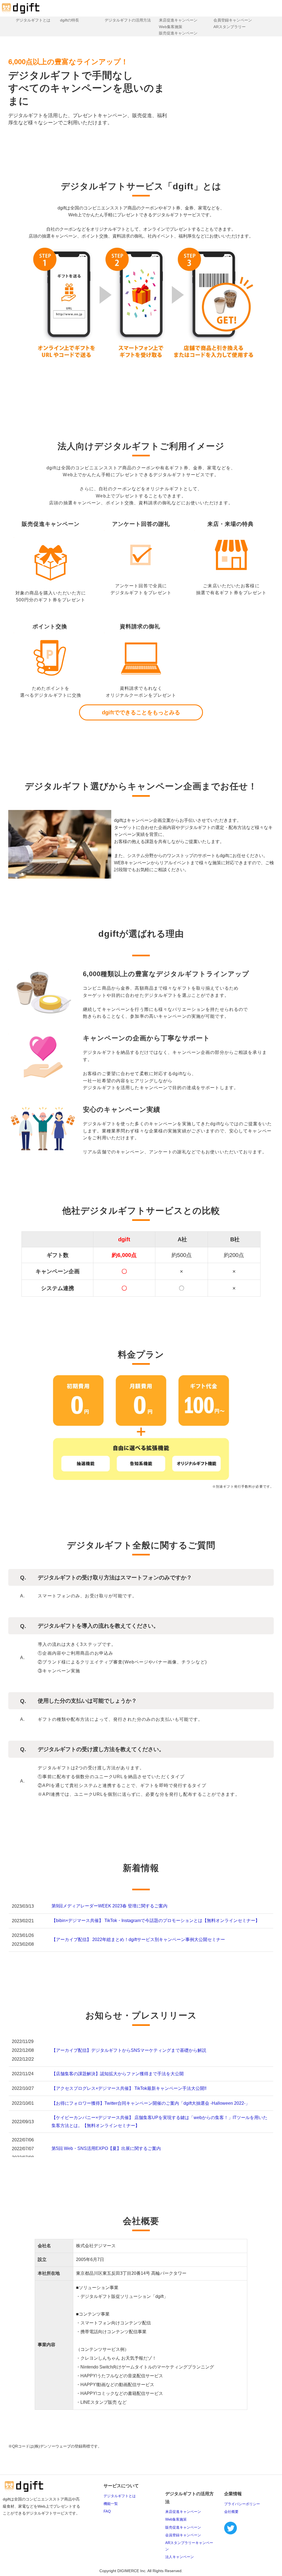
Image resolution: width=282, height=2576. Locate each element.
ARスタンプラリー (230, 27)
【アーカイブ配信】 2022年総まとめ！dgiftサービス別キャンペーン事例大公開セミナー (138, 1940)
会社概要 (231, 2512)
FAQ (107, 2511)
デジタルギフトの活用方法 (128, 20)
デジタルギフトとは (33, 20)
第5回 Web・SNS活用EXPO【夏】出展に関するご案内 (106, 2148)
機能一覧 (111, 2504)
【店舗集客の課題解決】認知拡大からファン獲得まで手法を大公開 (118, 2074)
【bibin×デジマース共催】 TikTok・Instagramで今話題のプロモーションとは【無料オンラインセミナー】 (156, 1920)
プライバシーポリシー (242, 2504)
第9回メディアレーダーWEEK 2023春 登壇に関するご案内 (109, 1906)
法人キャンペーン (180, 2557)
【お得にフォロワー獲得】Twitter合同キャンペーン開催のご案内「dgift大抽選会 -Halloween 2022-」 (151, 2103)
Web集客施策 (171, 27)
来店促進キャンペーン (178, 20)
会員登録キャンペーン (233, 20)
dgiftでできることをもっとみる (141, 712)
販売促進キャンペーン (178, 33)
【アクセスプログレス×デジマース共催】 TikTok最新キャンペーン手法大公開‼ (129, 2088)
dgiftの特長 (70, 20)
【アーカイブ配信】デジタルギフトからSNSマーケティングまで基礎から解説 (129, 2050)
